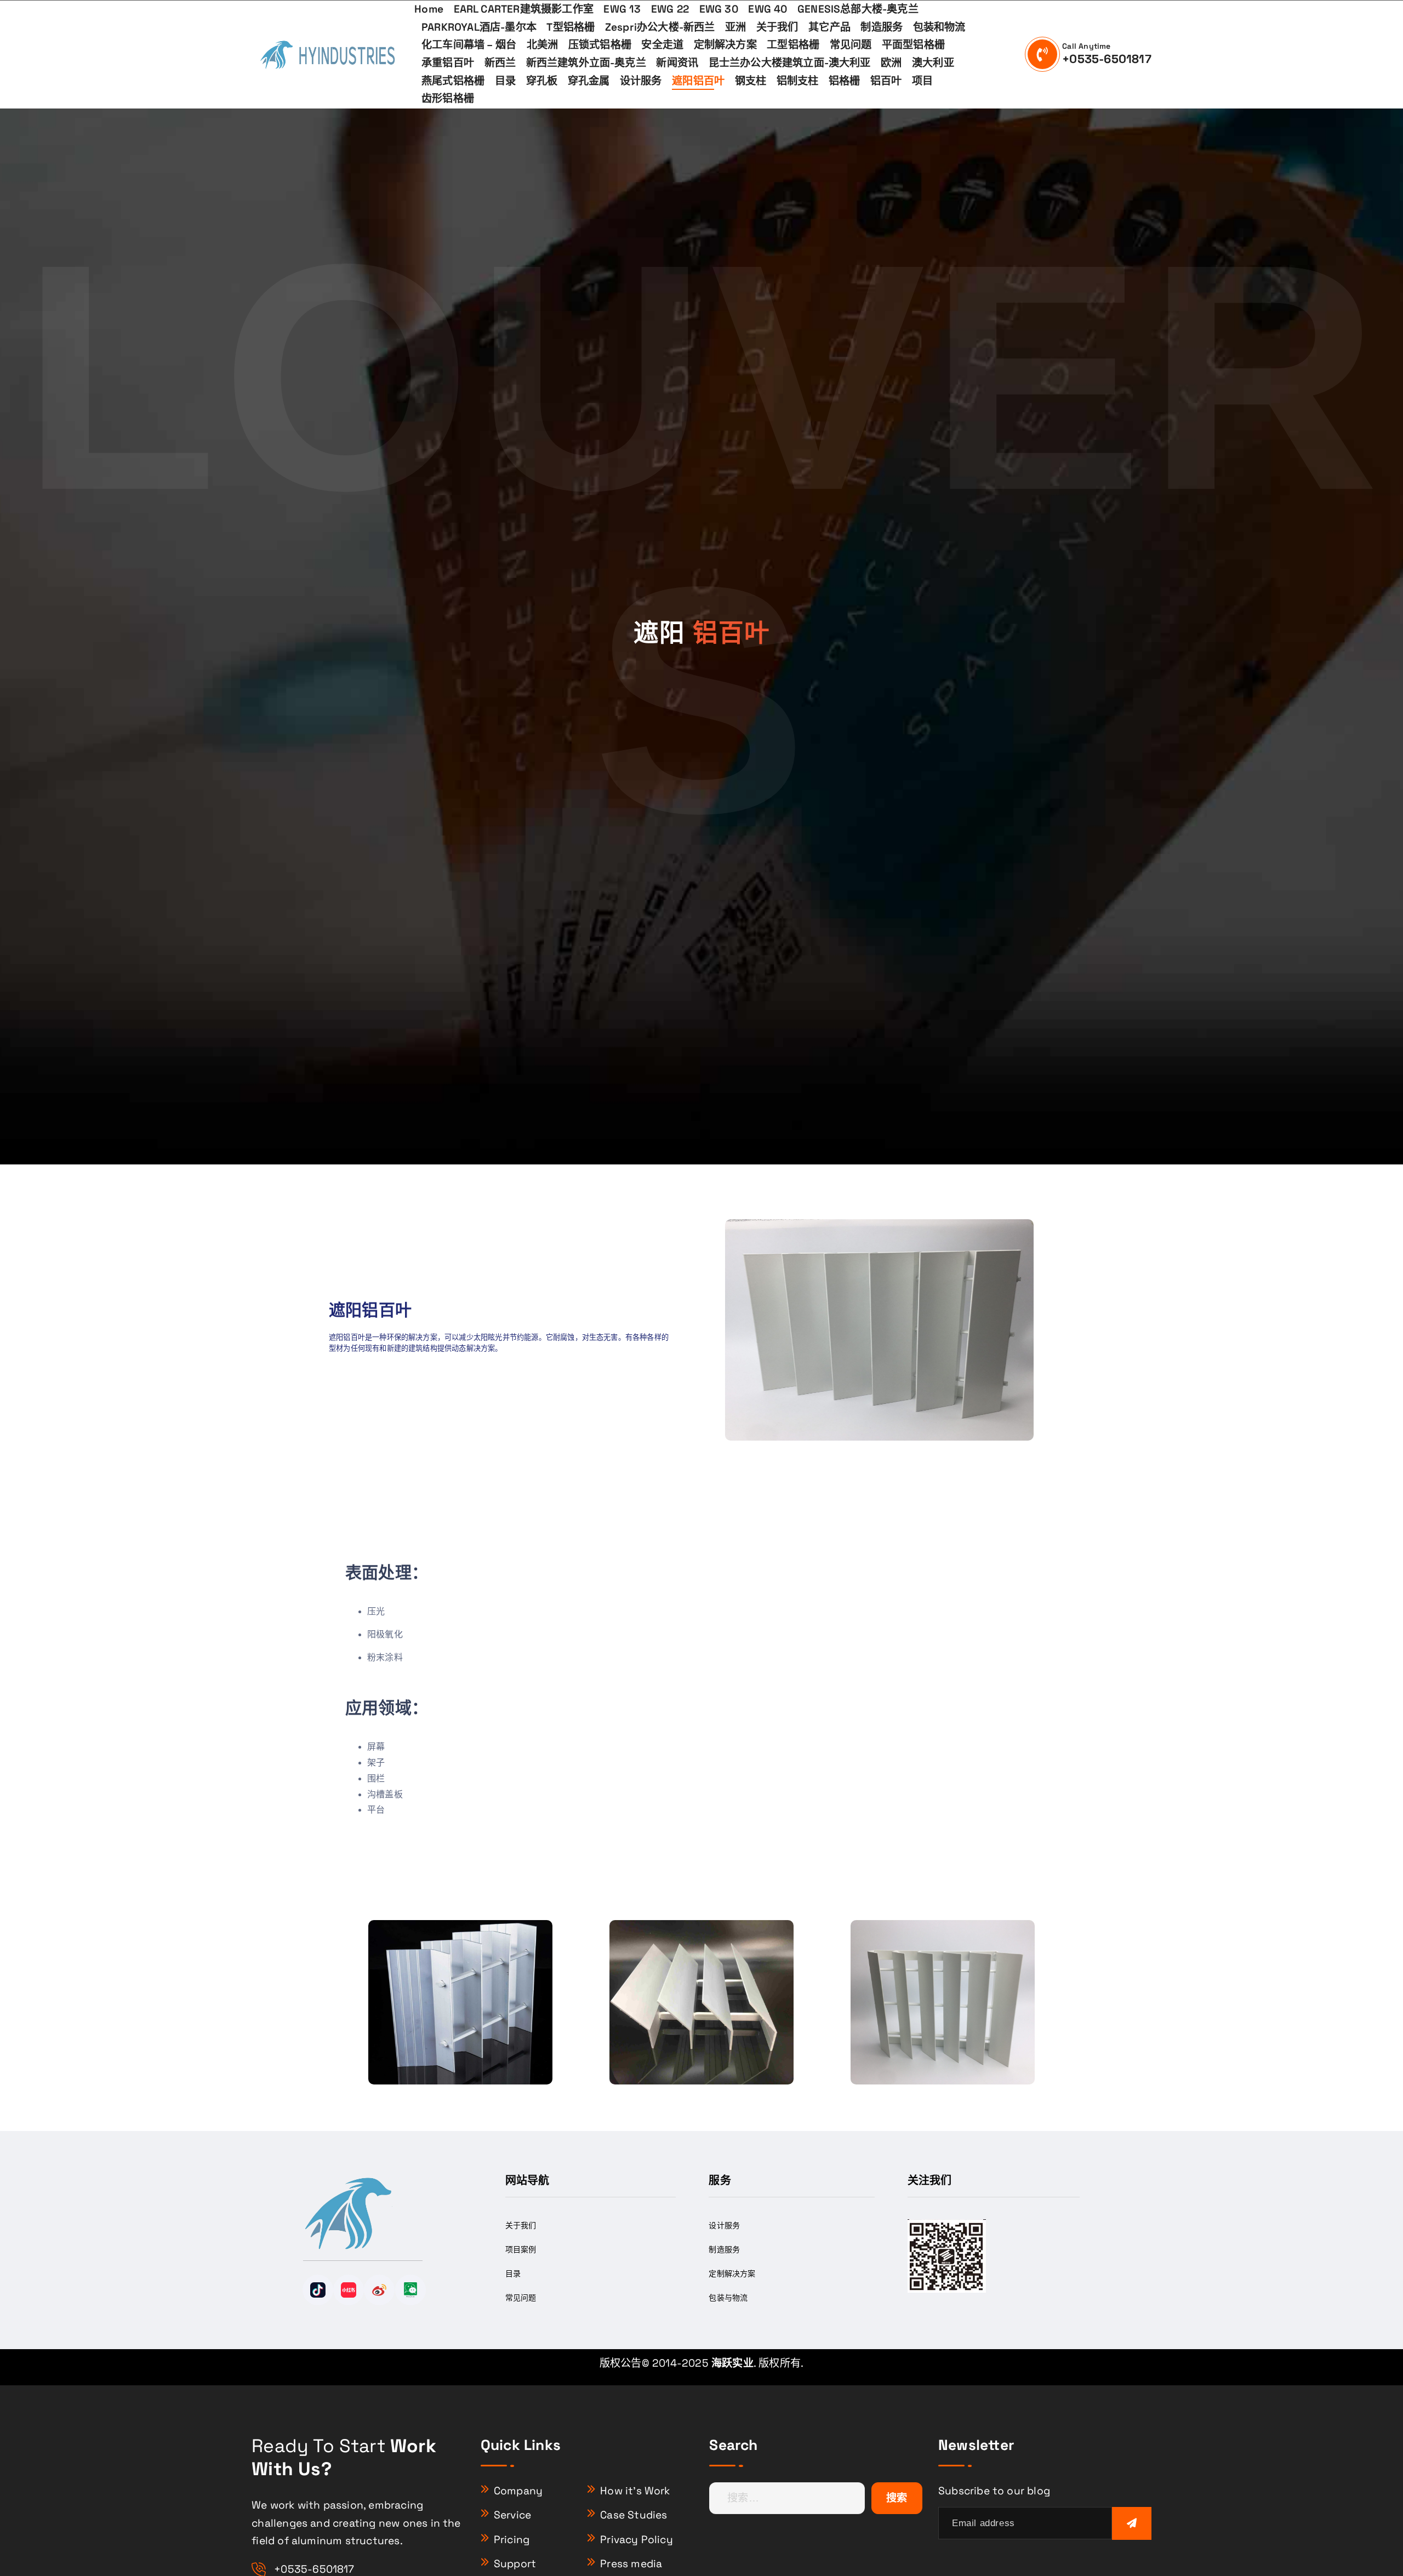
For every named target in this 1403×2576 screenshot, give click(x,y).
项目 (922, 81)
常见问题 (851, 45)
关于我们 (777, 27)
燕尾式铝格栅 (453, 81)
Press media (631, 2564)
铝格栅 (845, 81)
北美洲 (543, 45)
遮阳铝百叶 (698, 81)
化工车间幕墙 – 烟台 (469, 45)
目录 (505, 81)
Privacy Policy (637, 2540)
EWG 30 (719, 9)
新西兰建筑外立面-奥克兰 (586, 63)
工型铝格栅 (793, 45)
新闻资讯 (677, 63)
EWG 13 (622, 9)
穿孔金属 (589, 81)
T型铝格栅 (571, 27)
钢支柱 (751, 81)
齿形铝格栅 (448, 98)
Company (518, 2491)
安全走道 (662, 45)
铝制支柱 (798, 81)
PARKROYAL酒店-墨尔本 (479, 27)
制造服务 (882, 27)
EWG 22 (670, 9)
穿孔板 (542, 81)
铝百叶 (886, 81)
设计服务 (641, 81)
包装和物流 (939, 27)
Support (515, 2564)
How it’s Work (635, 2491)
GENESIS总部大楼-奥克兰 (858, 9)
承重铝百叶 (448, 63)
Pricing (512, 2540)
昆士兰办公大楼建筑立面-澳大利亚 (790, 63)
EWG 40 (768, 9)
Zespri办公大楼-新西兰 (660, 27)
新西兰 (500, 63)
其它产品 (829, 27)
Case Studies (634, 2515)
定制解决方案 (725, 45)
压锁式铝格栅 (600, 45)
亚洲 (735, 27)
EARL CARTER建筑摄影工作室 (524, 9)
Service (512, 2515)
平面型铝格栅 (913, 45)
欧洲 (891, 63)
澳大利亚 (933, 63)
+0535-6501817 (1107, 59)
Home (429, 9)
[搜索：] (787, 2498)
